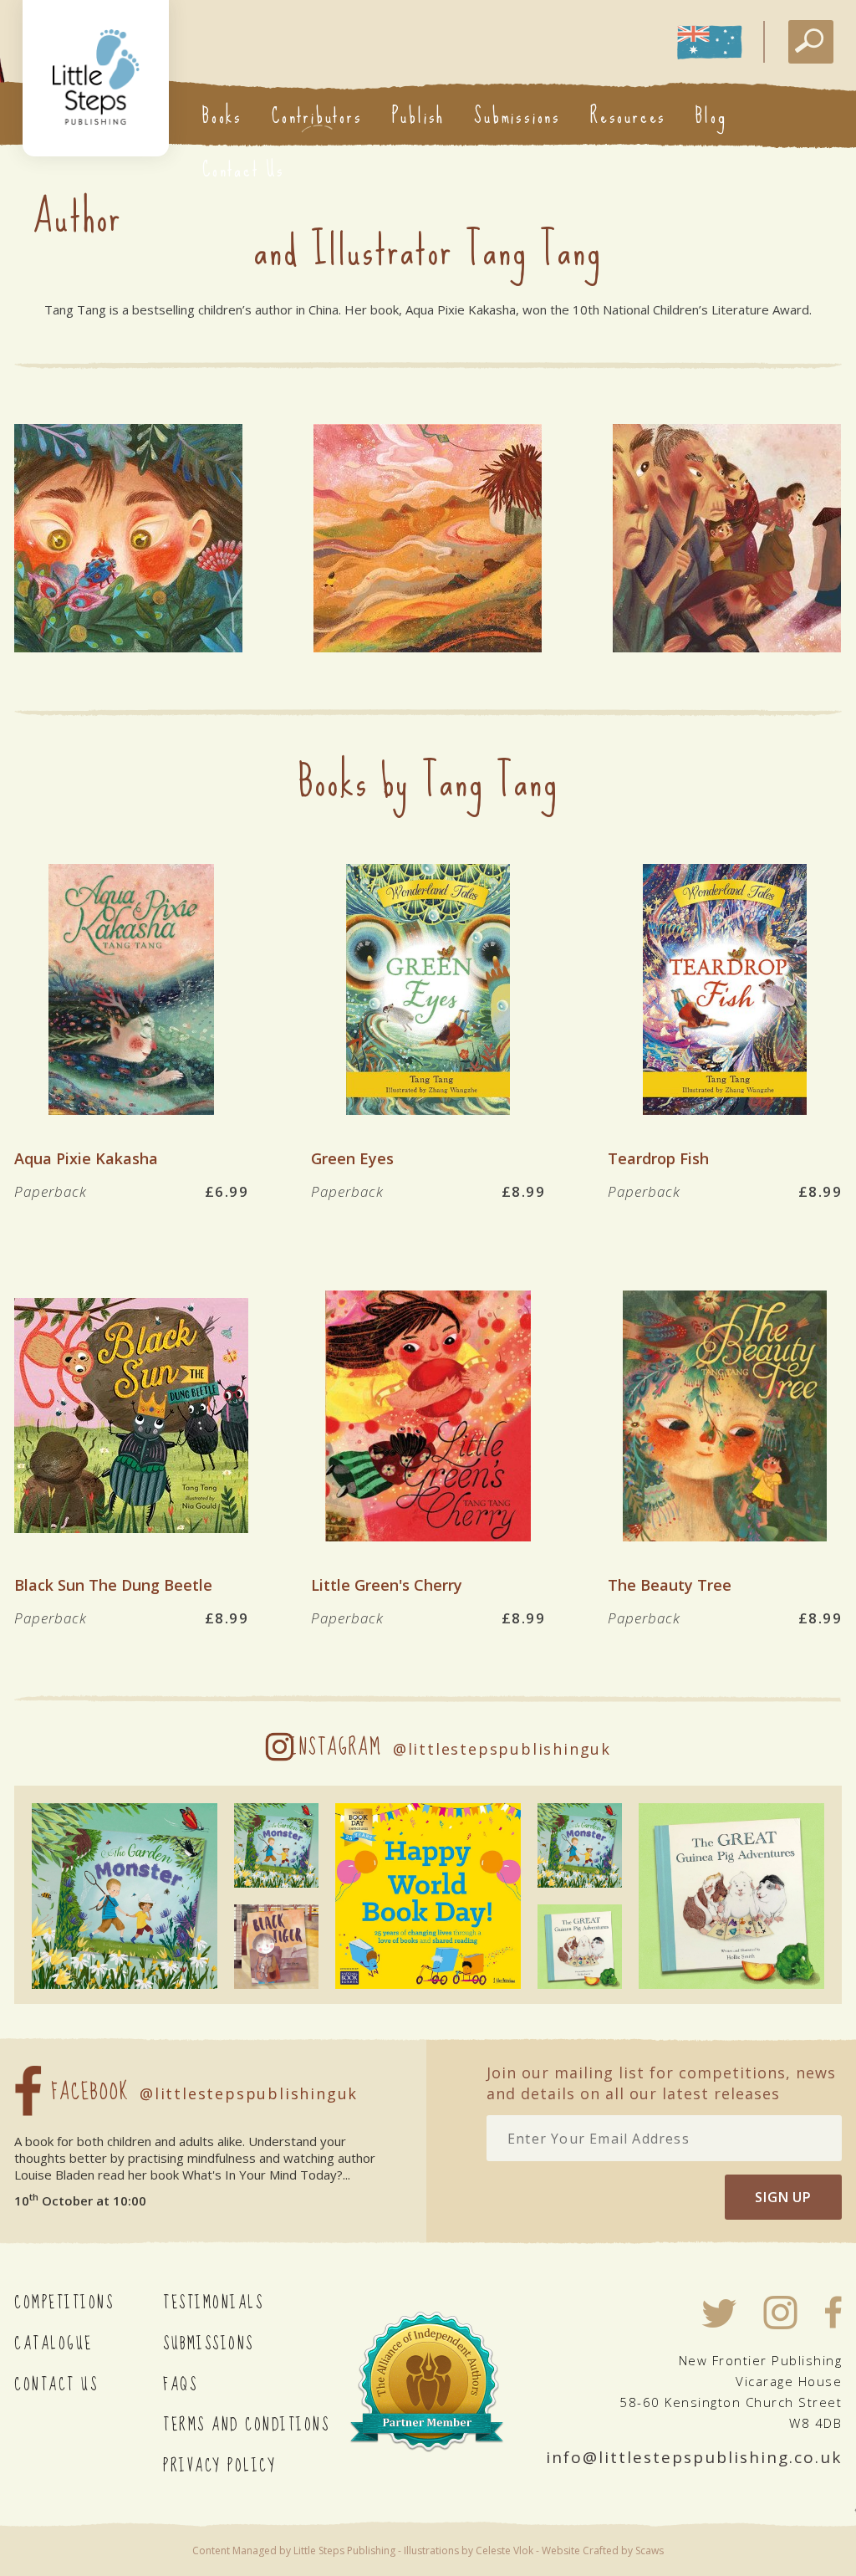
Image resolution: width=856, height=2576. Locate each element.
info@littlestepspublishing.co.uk (694, 2457)
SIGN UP (783, 2197)
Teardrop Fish (658, 1158)
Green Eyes (352, 1158)
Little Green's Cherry (387, 1585)
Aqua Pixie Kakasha (86, 1158)
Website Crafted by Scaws (603, 2550)
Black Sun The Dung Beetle (113, 1585)
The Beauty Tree (670, 1585)
